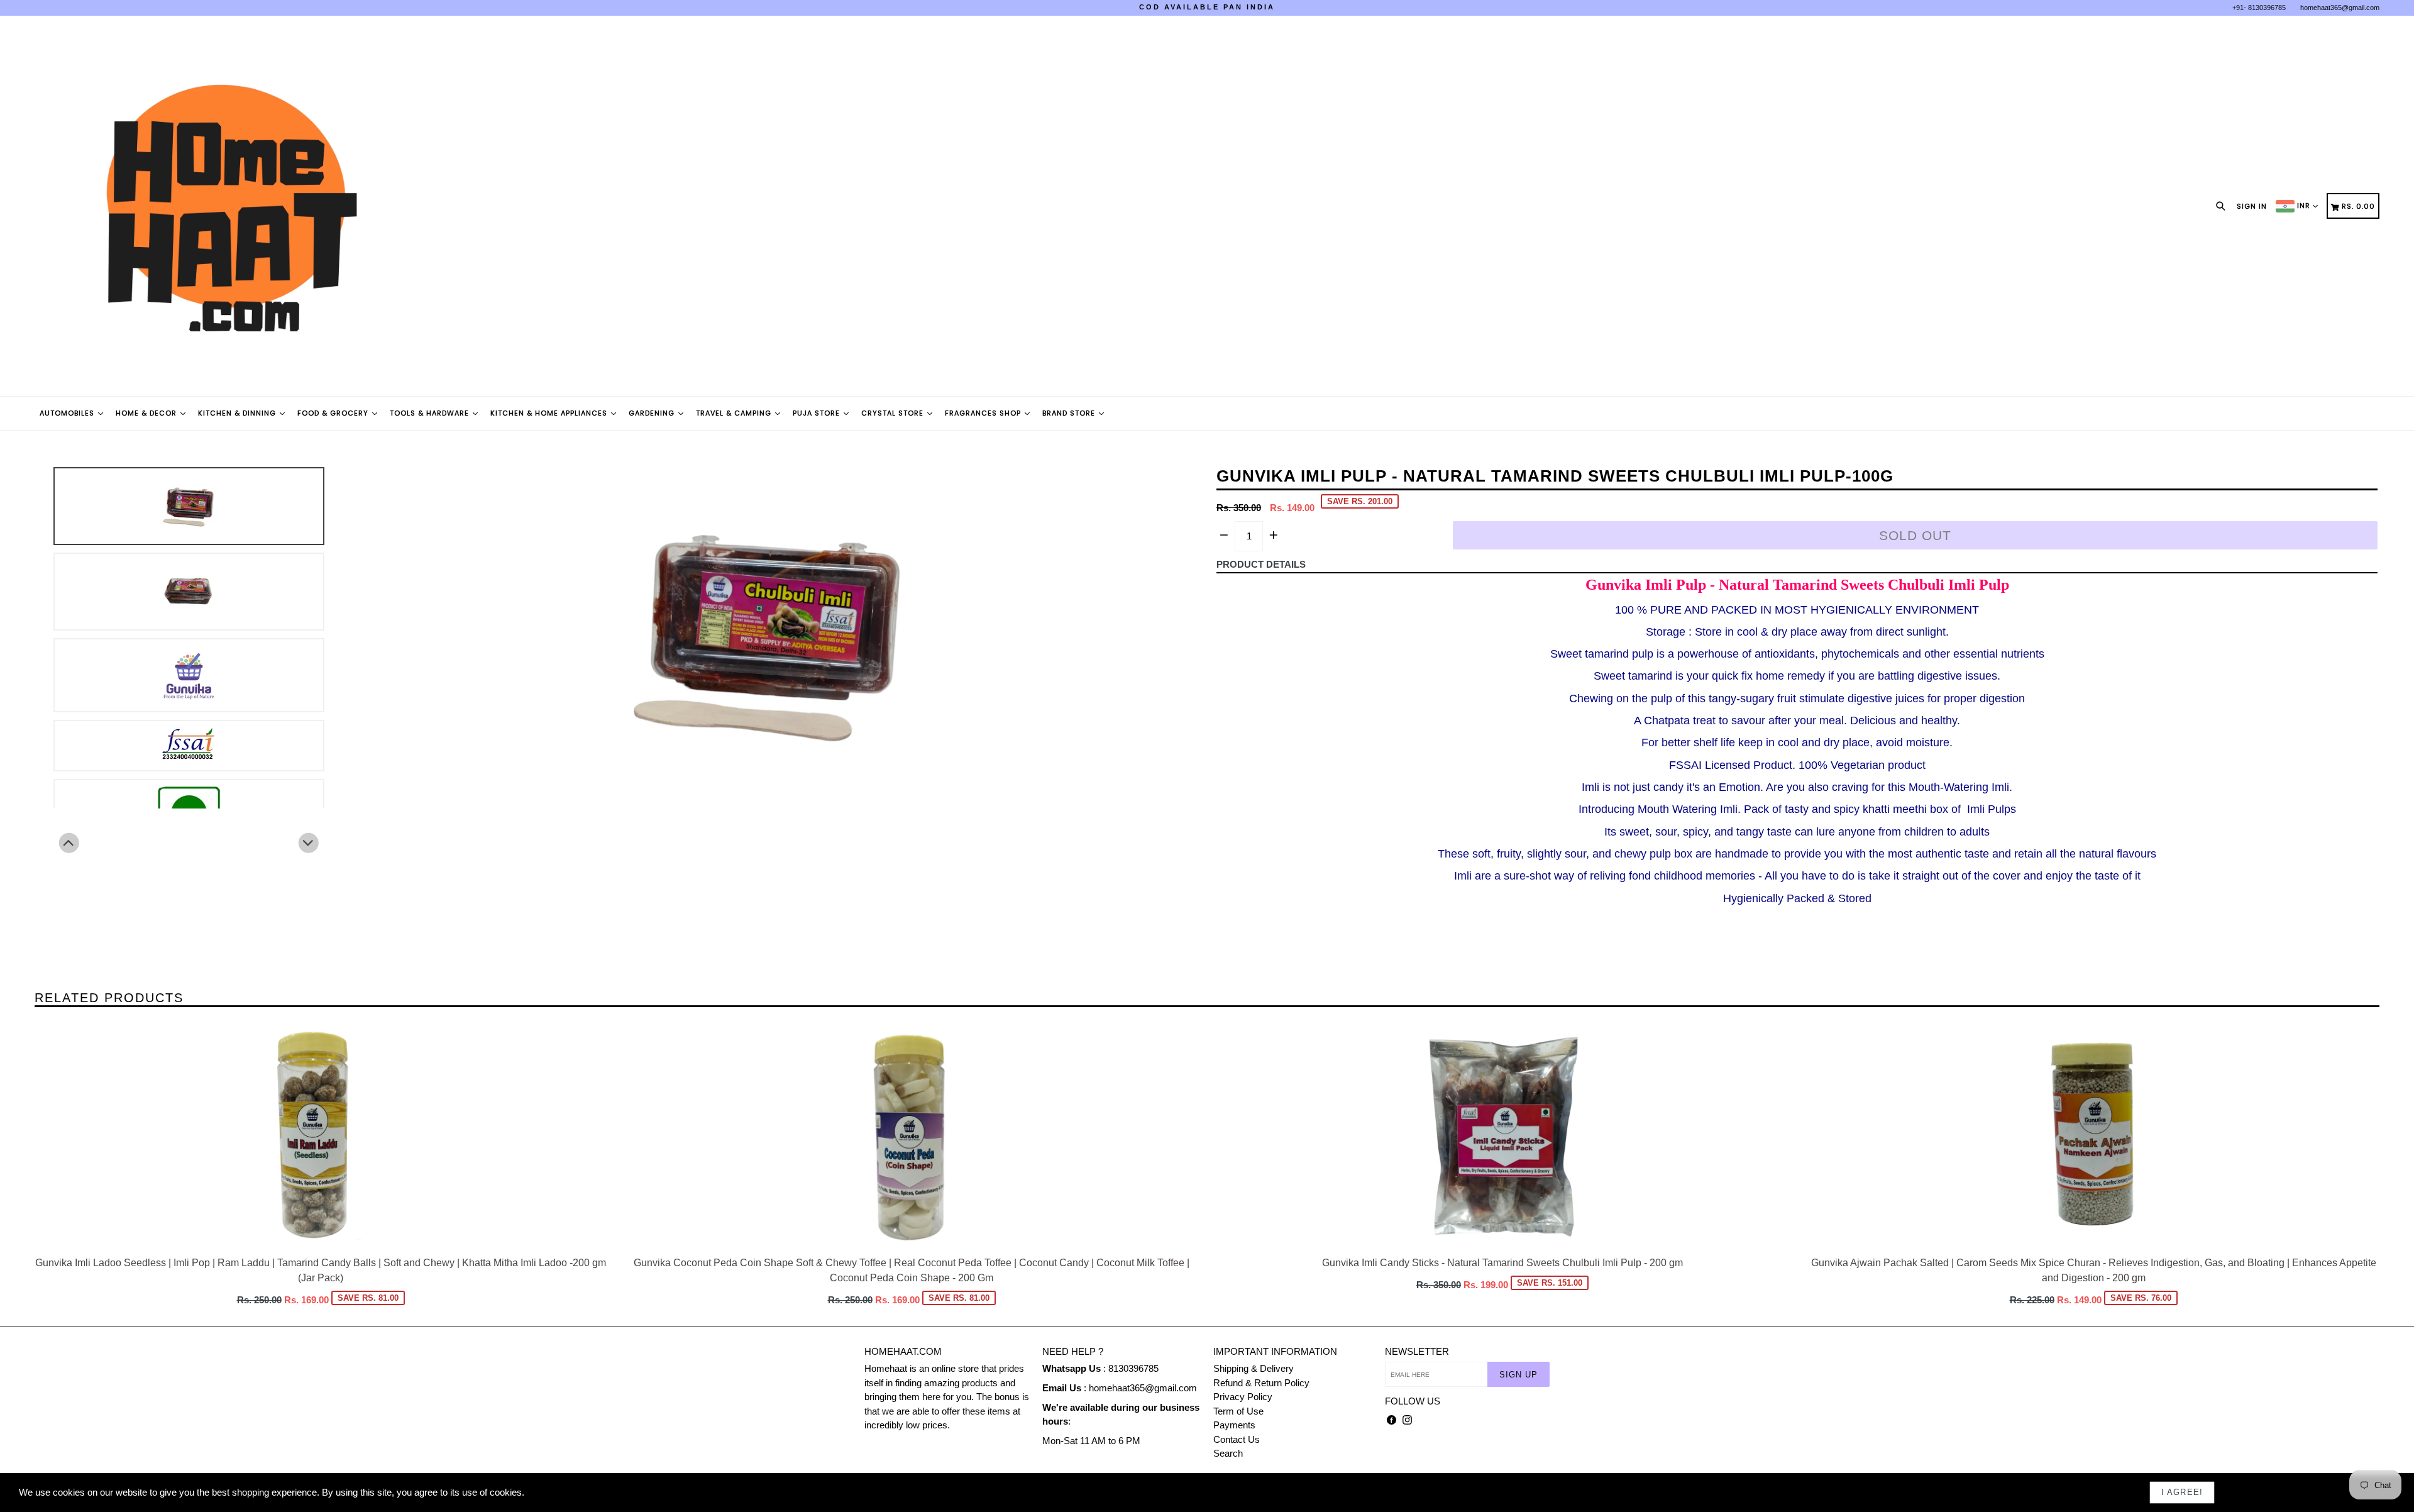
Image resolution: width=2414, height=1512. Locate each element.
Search (1228, 1453)
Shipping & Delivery (1254, 1368)
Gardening (653, 413)
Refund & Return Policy (1261, 1383)
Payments (1234, 1425)
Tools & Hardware (431, 413)
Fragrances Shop (984, 413)
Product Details (1261, 564)
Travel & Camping (735, 413)
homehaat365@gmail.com (2340, 8)
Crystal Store (894, 413)
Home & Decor (147, 413)
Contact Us (1237, 1439)
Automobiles (68, 413)
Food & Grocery (334, 413)
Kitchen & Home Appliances (550, 413)
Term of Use (1238, 1411)
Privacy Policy (1243, 1397)
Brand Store (1070, 413)
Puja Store (818, 413)
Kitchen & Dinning (238, 413)
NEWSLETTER (1417, 1351)
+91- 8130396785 (2259, 8)
